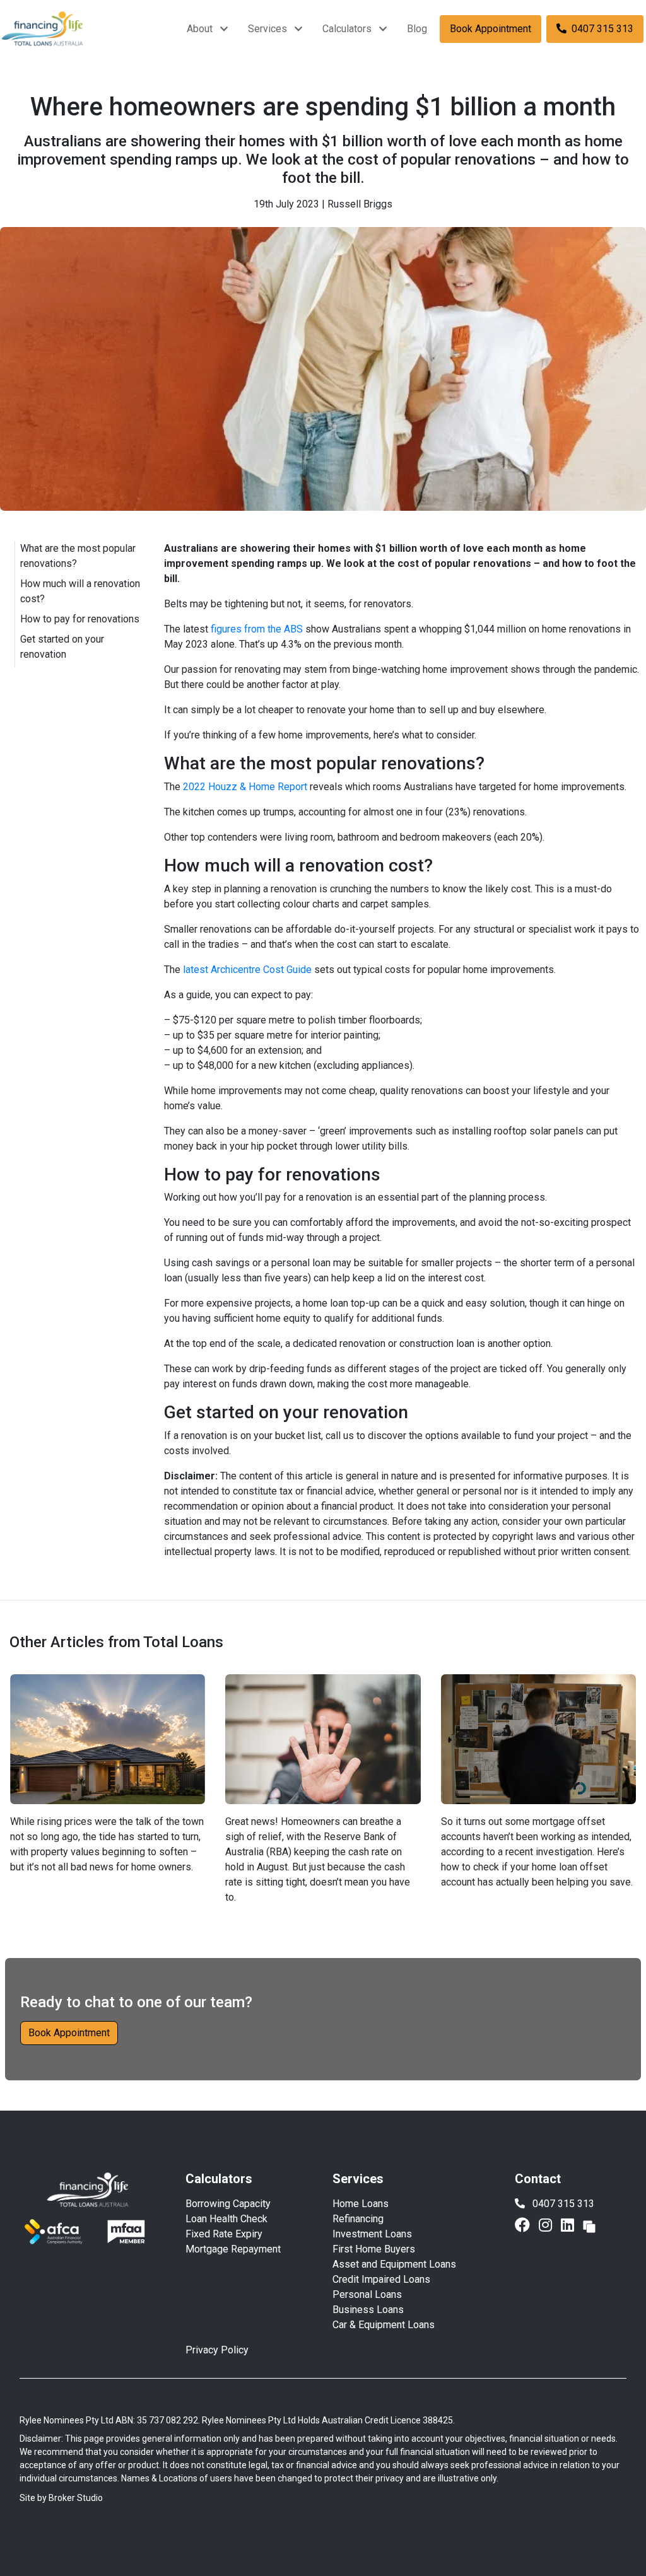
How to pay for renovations (80, 619)
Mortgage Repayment (233, 2249)
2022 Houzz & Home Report (245, 787)
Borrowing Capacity (228, 2204)
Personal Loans (367, 2294)
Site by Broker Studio (61, 2498)
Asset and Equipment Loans (394, 2264)
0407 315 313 (602, 29)
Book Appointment (490, 29)
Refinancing (358, 2219)
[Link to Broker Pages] (589, 2225)
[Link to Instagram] (547, 2225)
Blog (417, 29)
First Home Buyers (374, 2249)
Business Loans (368, 2310)
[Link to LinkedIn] (569, 2225)
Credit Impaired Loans (381, 2279)
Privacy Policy (217, 2350)
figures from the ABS (257, 629)
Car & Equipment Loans (384, 2325)
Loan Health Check (226, 2219)
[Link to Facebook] (524, 2225)
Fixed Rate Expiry (224, 2234)
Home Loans (361, 2204)
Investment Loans (372, 2234)
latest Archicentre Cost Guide (247, 970)
